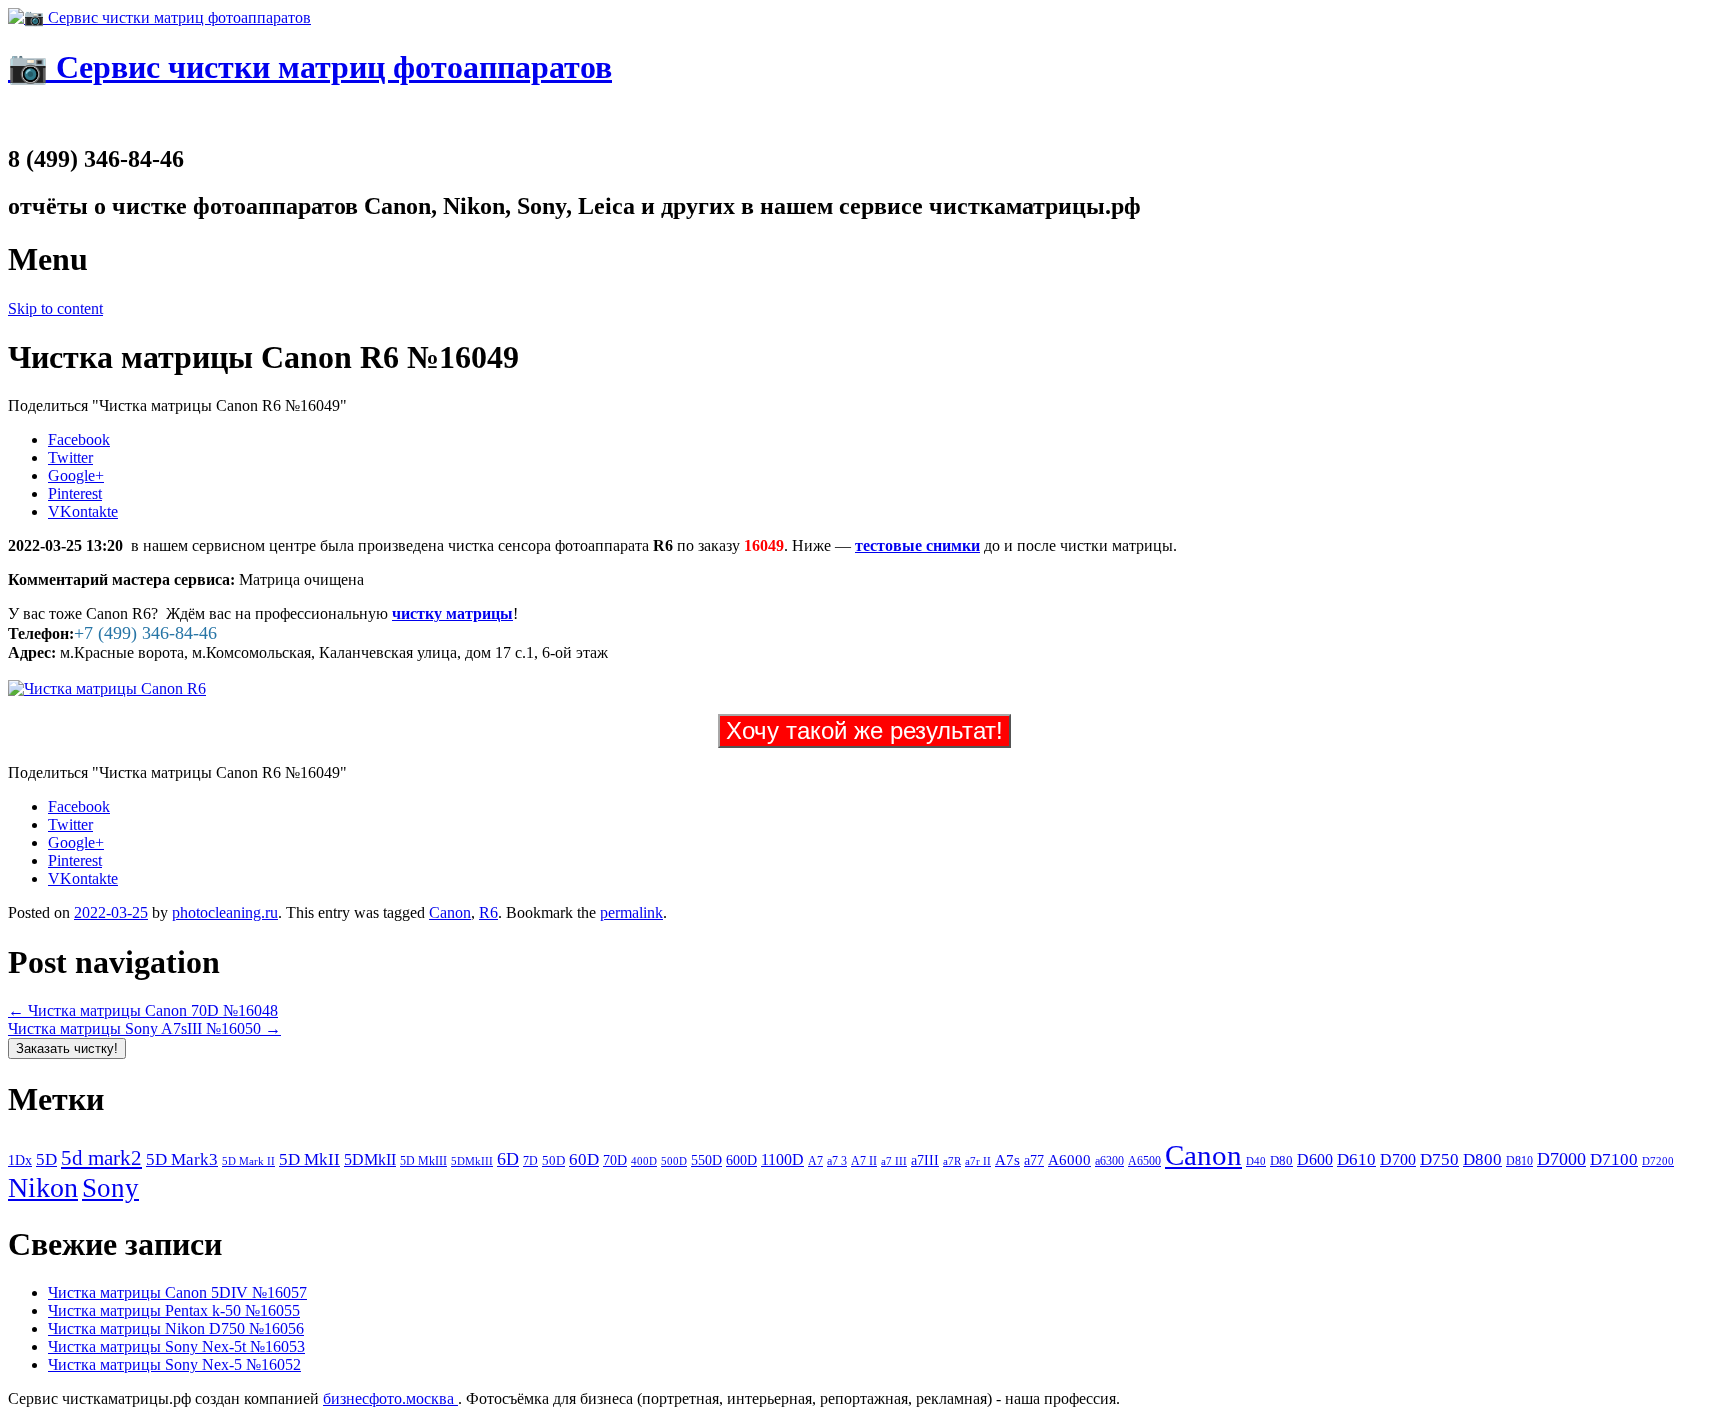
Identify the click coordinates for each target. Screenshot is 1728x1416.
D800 (1482, 1159)
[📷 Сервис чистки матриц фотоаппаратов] (159, 17)
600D (741, 1160)
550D (706, 1160)
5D (46, 1159)
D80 (1281, 1161)
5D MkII (309, 1159)
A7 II (864, 1161)
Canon (450, 912)
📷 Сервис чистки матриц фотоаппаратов (310, 67)
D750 (1439, 1159)
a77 (1034, 1160)
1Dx (20, 1160)
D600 (1315, 1159)
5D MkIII (423, 1161)
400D (644, 1161)
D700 (1398, 1160)
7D (530, 1161)
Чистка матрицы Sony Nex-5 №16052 (174, 1364)
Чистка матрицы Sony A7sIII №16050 (144, 1028)
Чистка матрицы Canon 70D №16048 (143, 1010)
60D (584, 1159)
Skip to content (55, 308)
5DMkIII (472, 1161)
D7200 (1658, 1161)
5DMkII (370, 1159)
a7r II (978, 1161)
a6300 (1109, 1161)
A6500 (1144, 1161)
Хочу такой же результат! (864, 730)
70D (615, 1160)
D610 (1356, 1159)
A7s (1007, 1160)
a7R (952, 1161)
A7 (815, 1161)
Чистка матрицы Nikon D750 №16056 (176, 1328)
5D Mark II (248, 1161)
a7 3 (837, 1161)
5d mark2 (101, 1158)
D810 (1519, 1161)
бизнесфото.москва (390, 1398)
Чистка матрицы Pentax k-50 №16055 (174, 1310)
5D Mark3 (182, 1159)
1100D (782, 1159)
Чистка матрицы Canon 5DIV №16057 (177, 1292)
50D (553, 1160)
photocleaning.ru (225, 912)
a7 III (894, 1161)
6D (508, 1159)
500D (674, 1161)
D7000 (1561, 1159)
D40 (1256, 1161)
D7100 (1614, 1159)
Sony (110, 1188)
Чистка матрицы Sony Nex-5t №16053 (176, 1346)
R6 (488, 912)
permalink (631, 912)
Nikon (43, 1187)
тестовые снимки (917, 545)
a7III (925, 1160)
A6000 (1069, 1160)
